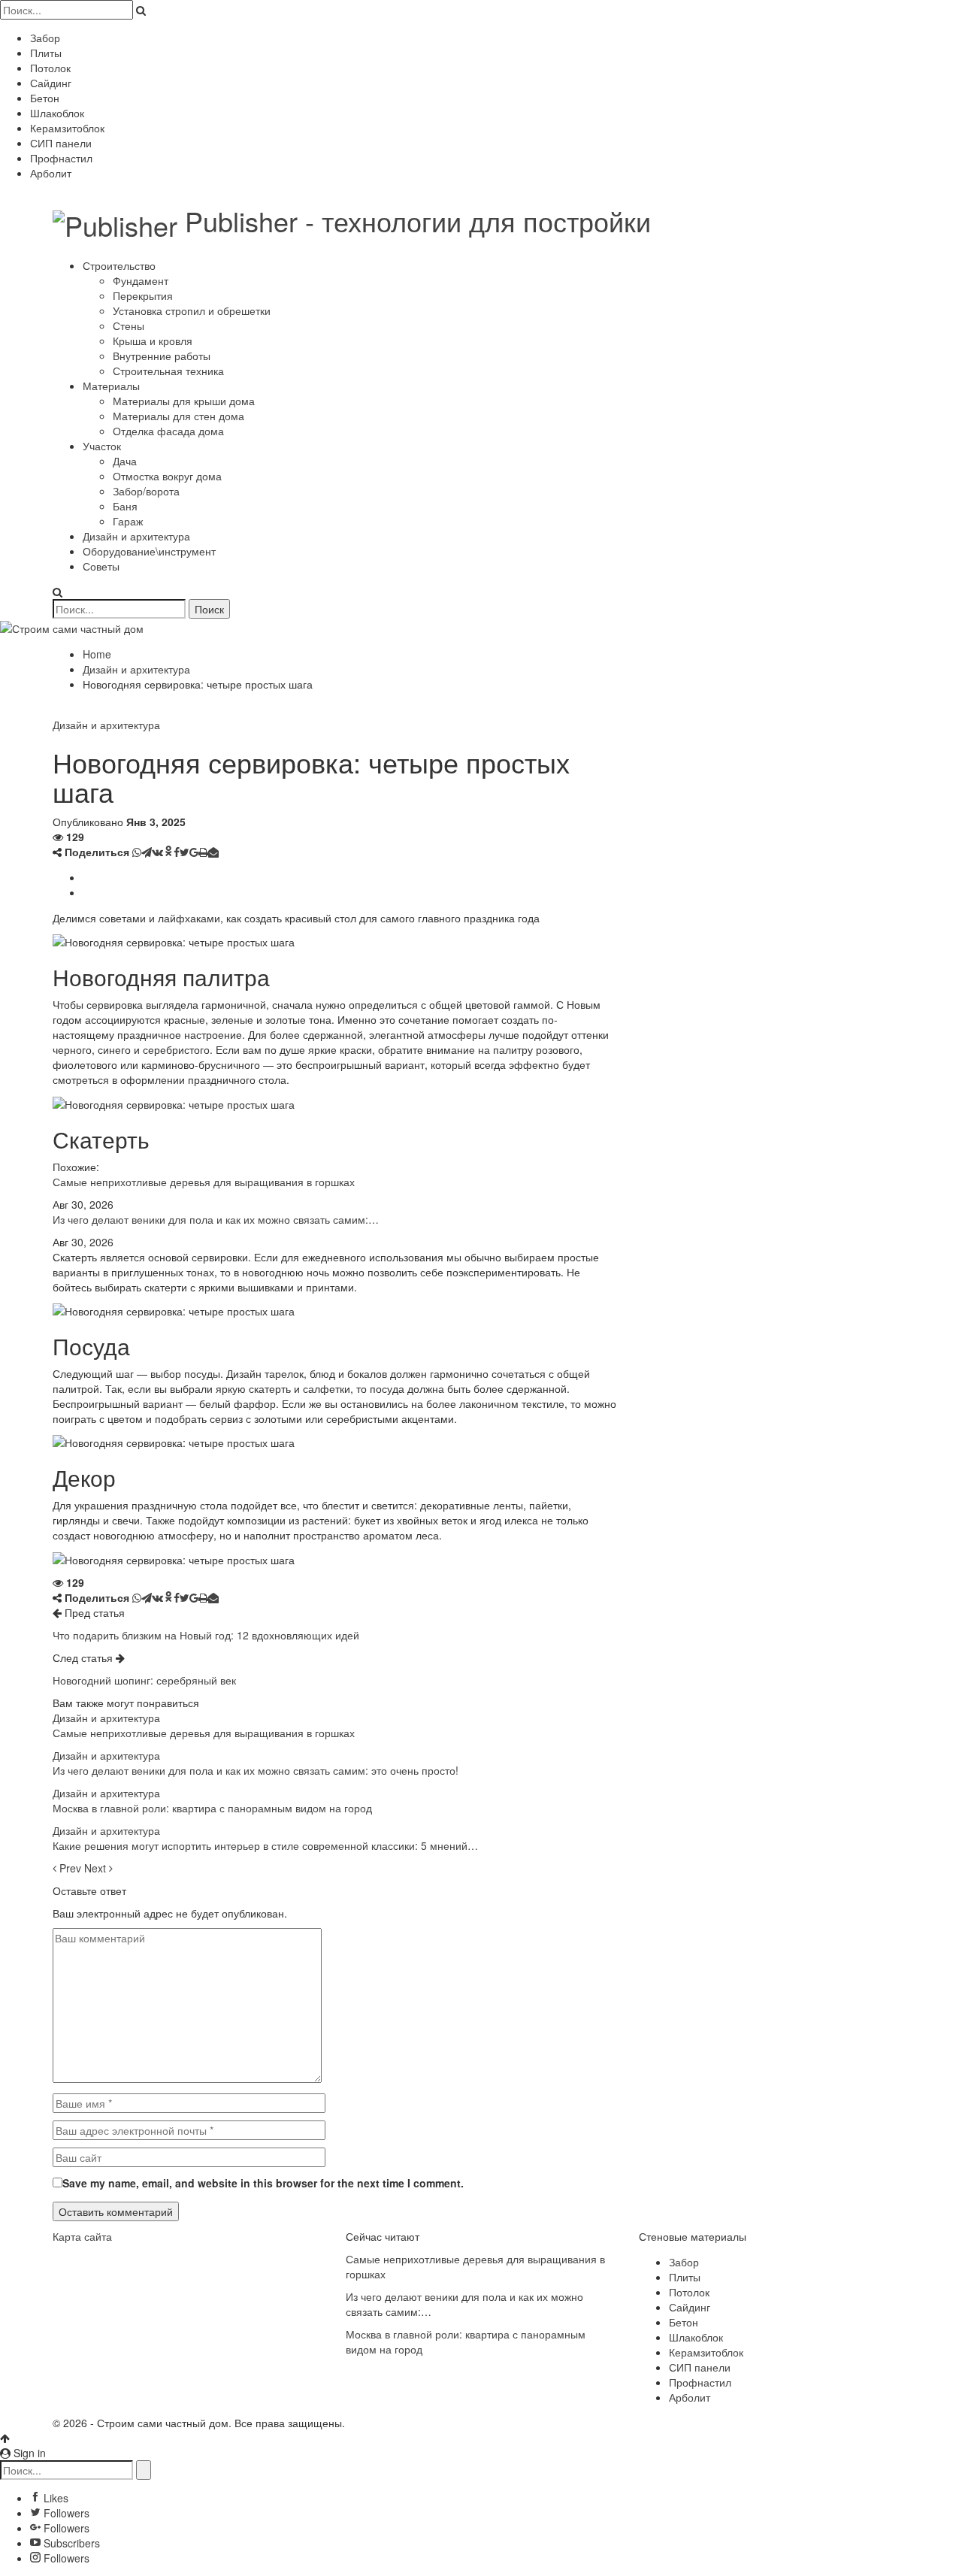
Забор (45, 38)
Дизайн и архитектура (136, 536)
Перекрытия (143, 295)
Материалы (111, 386)
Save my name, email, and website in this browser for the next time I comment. (263, 2183)
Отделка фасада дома (168, 431)
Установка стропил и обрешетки (192, 310)
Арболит (51, 173)
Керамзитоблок (67, 128)
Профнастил (61, 158)
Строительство (119, 265)
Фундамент (141, 280)
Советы (101, 566)
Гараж (128, 521)
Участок (102, 446)
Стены (129, 325)
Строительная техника (168, 371)
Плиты (46, 53)
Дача (125, 461)
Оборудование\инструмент (149, 551)
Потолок (50, 68)
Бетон (45, 98)
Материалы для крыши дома (184, 401)
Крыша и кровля (153, 341)
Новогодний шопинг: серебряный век (144, 1680)
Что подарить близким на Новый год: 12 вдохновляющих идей (206, 1635)
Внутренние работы (162, 356)
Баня (125, 506)
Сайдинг (51, 83)
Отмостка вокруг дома (167, 476)
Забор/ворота (146, 491)
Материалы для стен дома (178, 416)
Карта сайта (82, 2236)
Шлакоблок (57, 113)
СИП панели (61, 143)
